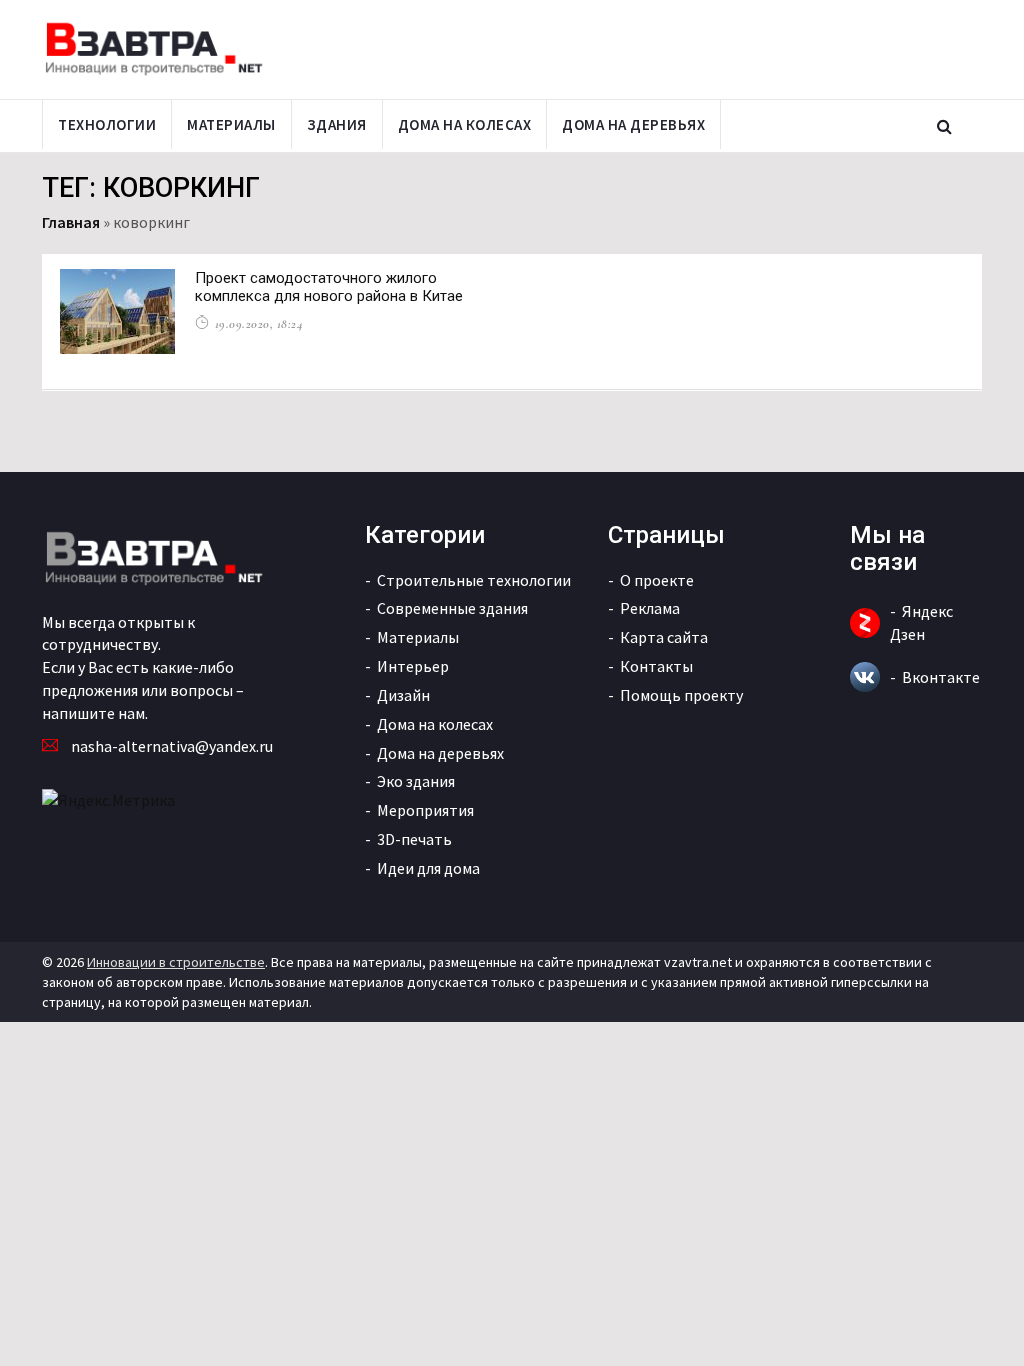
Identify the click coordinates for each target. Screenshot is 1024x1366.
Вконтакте (941, 677)
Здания (337, 124)
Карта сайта (664, 637)
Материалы (231, 124)
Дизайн (403, 695)
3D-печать (414, 839)
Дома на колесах (465, 124)
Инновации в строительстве (176, 962)
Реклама (650, 608)
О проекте (657, 580)
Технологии (107, 124)
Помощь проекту (681, 695)
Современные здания (452, 608)
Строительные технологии (474, 580)
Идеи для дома (428, 868)
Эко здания (416, 781)
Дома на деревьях (633, 124)
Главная (71, 222)
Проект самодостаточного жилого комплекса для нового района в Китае (329, 287)
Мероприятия (425, 810)
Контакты (656, 666)
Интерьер (413, 666)
